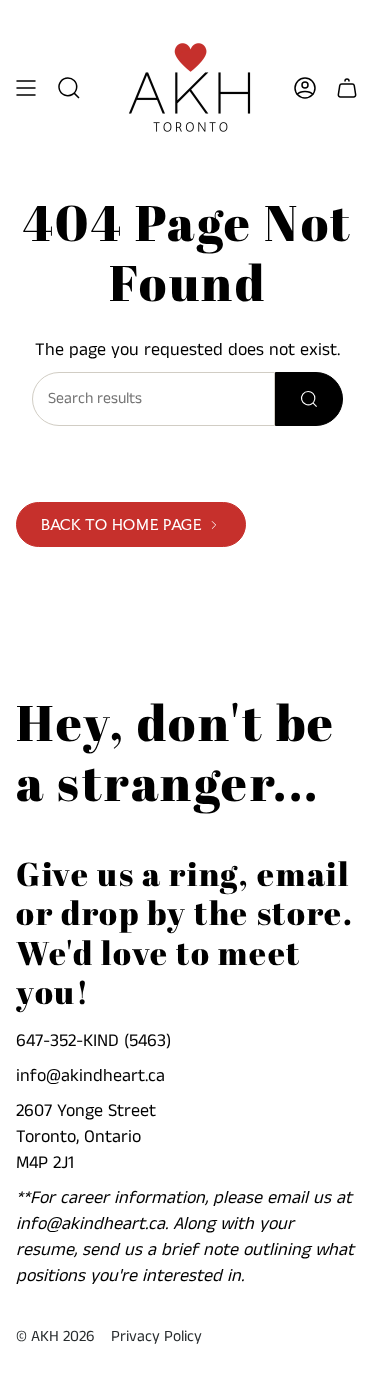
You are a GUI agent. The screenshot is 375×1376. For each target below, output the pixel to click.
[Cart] (347, 88)
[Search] (309, 399)
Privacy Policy (156, 1337)
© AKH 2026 (55, 1337)
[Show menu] (26, 88)
